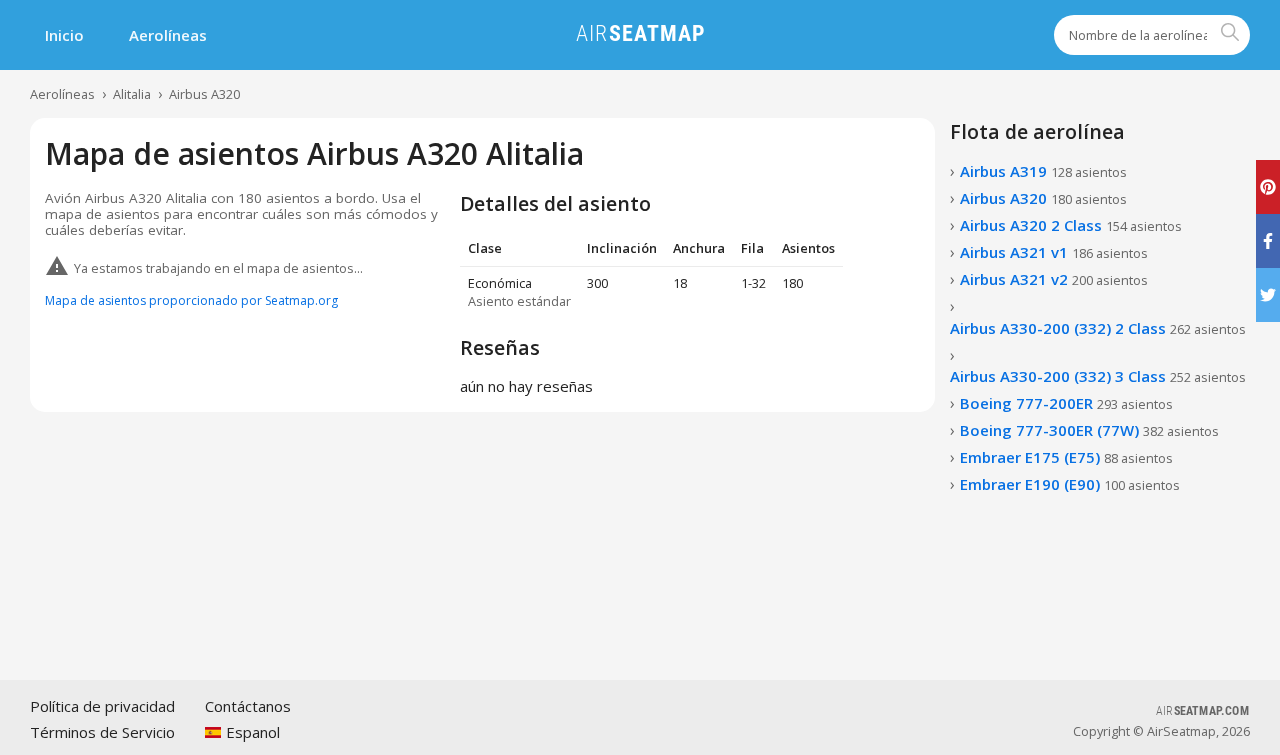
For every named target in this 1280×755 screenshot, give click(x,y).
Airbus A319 (1043, 171)
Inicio (64, 35)
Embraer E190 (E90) (1070, 484)
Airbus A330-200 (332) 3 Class (1098, 376)
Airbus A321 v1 (1054, 252)
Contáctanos (248, 706)
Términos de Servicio (102, 732)
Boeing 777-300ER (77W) (1089, 430)
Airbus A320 (204, 94)
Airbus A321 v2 (1054, 279)
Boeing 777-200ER (1066, 403)
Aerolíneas (168, 35)
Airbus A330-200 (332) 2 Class (1098, 328)
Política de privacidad (102, 706)
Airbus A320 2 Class (1071, 225)
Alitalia (132, 94)
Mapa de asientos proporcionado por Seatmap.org (191, 300)
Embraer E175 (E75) (1066, 457)
